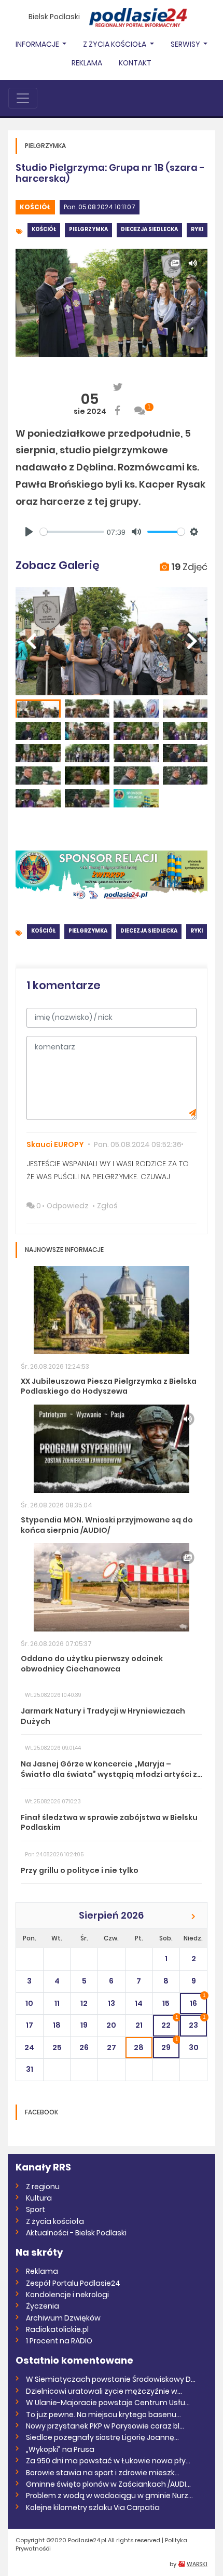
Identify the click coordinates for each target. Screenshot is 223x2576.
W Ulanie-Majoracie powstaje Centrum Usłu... (108, 2403)
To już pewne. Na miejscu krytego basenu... (103, 2415)
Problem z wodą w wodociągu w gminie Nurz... (109, 2496)
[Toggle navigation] (23, 98)
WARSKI (197, 2564)
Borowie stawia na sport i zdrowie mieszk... (103, 2473)
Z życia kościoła (55, 2221)
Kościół (35, 207)
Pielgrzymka (88, 229)
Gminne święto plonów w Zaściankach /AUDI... (108, 2484)
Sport (36, 2209)
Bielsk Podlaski (54, 17)
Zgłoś (107, 1206)
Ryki (197, 229)
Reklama (87, 63)
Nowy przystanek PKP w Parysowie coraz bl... (105, 2426)
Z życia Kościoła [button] (115, 44)
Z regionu (43, 2187)
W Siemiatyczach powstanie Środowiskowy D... (111, 2379)
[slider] (72, 532)
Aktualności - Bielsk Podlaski (76, 2233)
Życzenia (43, 2306)
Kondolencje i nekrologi (67, 2295)
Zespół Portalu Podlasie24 (73, 2283)
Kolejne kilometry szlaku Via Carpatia (93, 2507)
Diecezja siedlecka (149, 229)
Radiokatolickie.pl (57, 2329)
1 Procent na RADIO (59, 2341)
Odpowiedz (68, 1206)
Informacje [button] (38, 44)
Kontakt (135, 63)
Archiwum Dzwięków (63, 2318)
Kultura (39, 2198)
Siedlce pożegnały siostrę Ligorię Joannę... (102, 2437)
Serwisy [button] (186, 44)
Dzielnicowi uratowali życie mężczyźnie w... (104, 2391)
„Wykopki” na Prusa (60, 2449)
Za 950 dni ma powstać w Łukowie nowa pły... (108, 2461)
